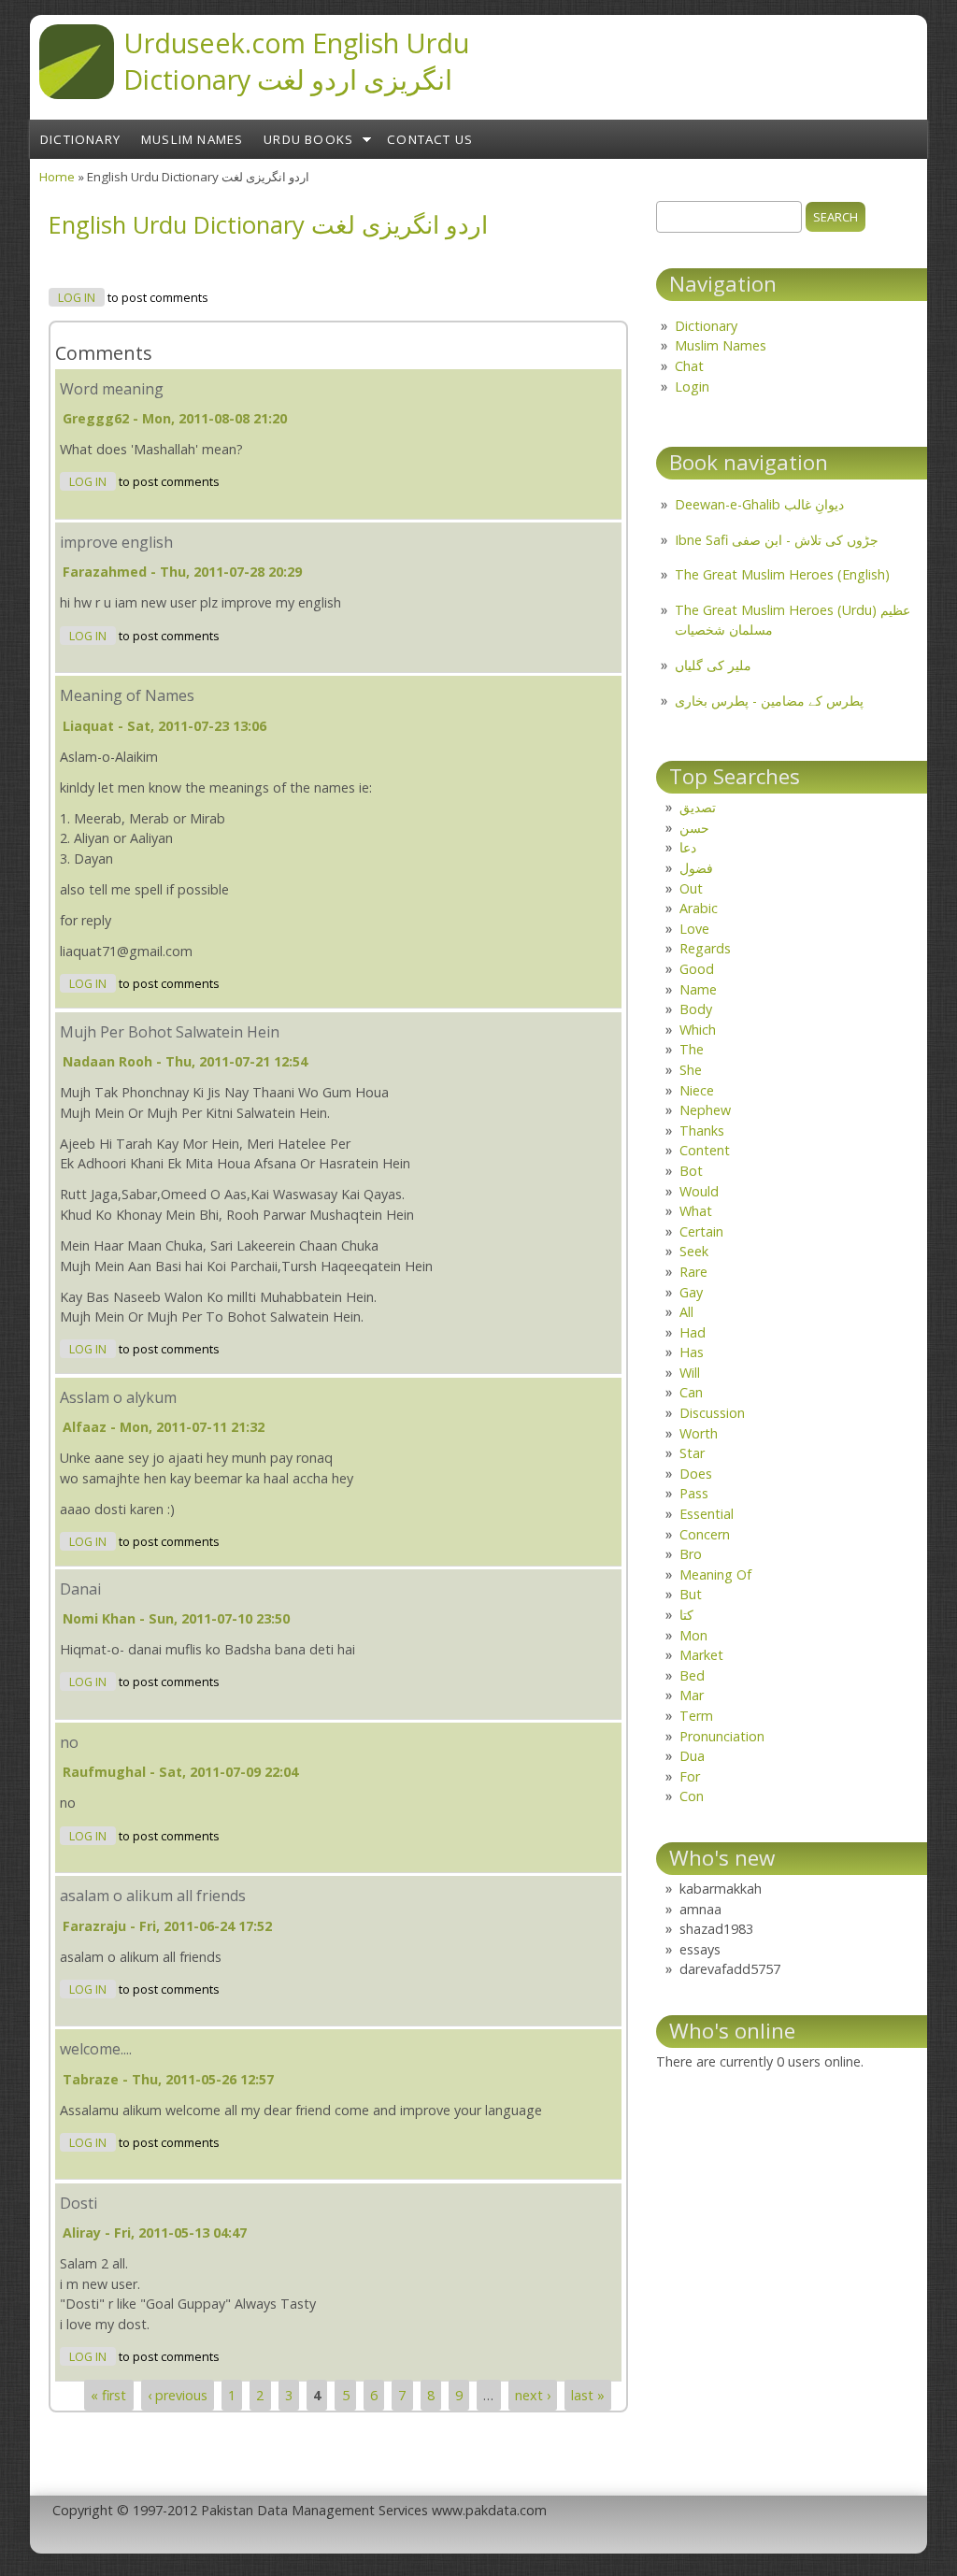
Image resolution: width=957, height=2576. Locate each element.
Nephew (705, 1110)
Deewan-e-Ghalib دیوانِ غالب (759, 504)
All (686, 1312)
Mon (693, 1635)
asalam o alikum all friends (153, 1896)
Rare (693, 1272)
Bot (691, 1171)
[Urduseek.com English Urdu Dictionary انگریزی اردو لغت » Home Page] (77, 93)
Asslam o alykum (118, 1397)
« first (108, 2395)
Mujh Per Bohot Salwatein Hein (170, 1032)
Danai (80, 1589)
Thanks (702, 1131)
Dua (692, 1756)
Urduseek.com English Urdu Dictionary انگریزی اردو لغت (296, 61)
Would (699, 1191)
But (691, 1594)
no (69, 1742)
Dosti (79, 2203)
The (692, 1049)
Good (697, 969)
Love (694, 929)
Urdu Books (308, 139)
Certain (701, 1231)
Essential (707, 1514)
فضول (696, 868)
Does (696, 1474)
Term (696, 1716)
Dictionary (80, 139)
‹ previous (178, 2395)
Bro (691, 1554)
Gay (691, 1292)
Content (705, 1150)
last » (588, 2395)
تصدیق (698, 807)
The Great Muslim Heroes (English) (782, 574)
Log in (77, 298)
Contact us (430, 139)
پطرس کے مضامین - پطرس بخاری (769, 701)
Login (692, 386)
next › (533, 2395)
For (690, 1776)
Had (693, 1332)
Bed (692, 1675)
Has (692, 1352)
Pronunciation (722, 1736)
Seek (694, 1251)
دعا (688, 847)
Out (691, 888)
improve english (116, 542)
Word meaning (112, 389)
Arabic (699, 908)
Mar (692, 1695)
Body (696, 1009)
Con (692, 1796)
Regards (705, 948)
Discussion (712, 1413)
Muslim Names (192, 139)
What (696, 1211)
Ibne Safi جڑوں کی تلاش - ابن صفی (777, 540)
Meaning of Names (127, 695)
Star (692, 1453)
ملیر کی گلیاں (713, 665)
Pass (694, 1493)
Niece (697, 1090)
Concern (705, 1534)
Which (698, 1030)
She (691, 1070)
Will (690, 1373)
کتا (686, 1615)
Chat (689, 366)
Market (701, 1655)
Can (691, 1392)
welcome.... (96, 2049)
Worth (699, 1433)
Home (57, 177)
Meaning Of (715, 1574)
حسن (694, 828)
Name (698, 989)
